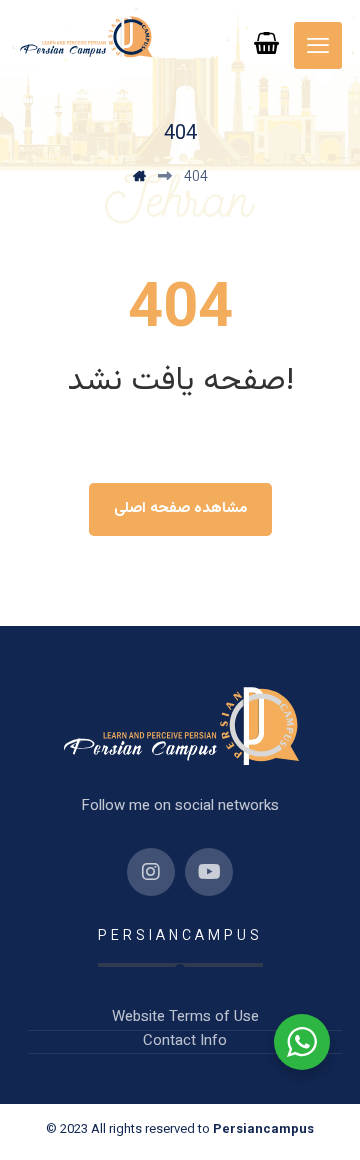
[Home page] (139, 178)
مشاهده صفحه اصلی (180, 508)
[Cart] (267, 43)
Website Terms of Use (185, 1018)
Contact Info (185, 1042)
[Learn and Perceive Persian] (85, 37)
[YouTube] (209, 872)
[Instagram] (151, 872)
